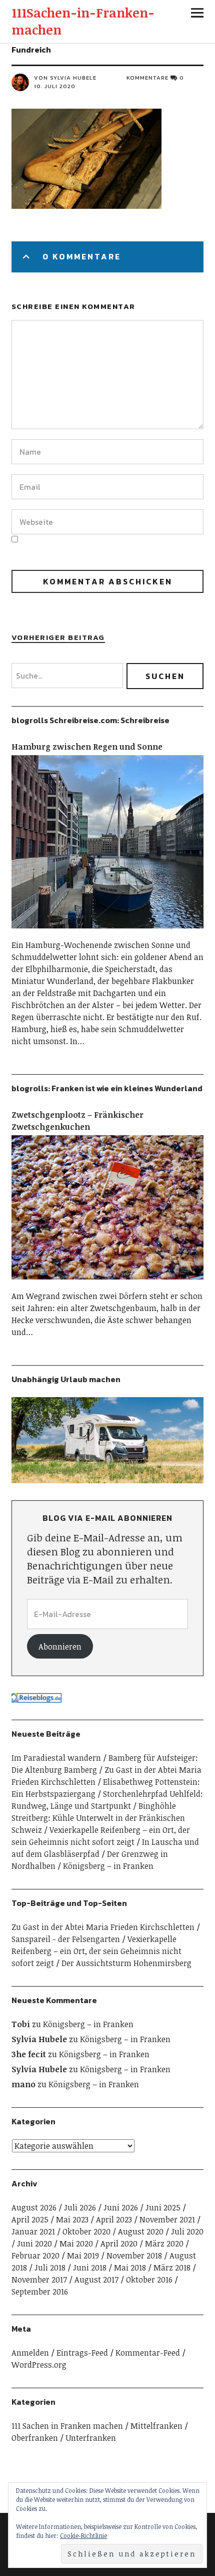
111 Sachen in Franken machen (67, 2426)
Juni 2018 (90, 2268)
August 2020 (141, 2231)
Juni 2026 (121, 2207)
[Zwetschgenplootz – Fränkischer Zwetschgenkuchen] (107, 1284)
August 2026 (34, 2207)
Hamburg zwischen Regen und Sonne (87, 747)
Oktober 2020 (86, 2231)
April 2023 (114, 2219)
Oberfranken (35, 2438)
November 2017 (39, 2280)
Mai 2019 (83, 2256)
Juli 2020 (187, 2231)
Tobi (21, 2024)
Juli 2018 (50, 2268)
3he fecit (29, 2054)
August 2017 (96, 2280)
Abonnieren (60, 1647)
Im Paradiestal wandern (56, 1758)
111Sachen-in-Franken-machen (83, 21)
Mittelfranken (156, 2426)
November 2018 (134, 2256)
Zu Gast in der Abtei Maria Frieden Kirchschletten (103, 1927)
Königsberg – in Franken (108, 1866)
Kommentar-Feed (148, 2353)
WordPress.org (39, 2365)
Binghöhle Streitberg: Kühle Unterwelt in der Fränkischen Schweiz (98, 1818)
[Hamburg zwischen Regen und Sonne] (107, 933)
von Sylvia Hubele (65, 78)
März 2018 (172, 2268)
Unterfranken (91, 2438)
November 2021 (167, 2219)
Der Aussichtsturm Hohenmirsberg (126, 1963)
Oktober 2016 (149, 2280)
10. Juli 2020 (55, 86)
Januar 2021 (33, 2231)
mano (23, 2084)
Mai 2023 (72, 2219)
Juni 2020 (34, 2243)
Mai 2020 (76, 2243)
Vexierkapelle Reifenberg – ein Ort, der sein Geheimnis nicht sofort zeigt (96, 1951)
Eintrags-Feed (82, 2353)
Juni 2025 (163, 2207)
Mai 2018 (130, 2268)
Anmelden (30, 2353)
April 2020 (119, 2243)
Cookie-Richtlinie (83, 2535)
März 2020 (164, 2243)
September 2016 (40, 2292)
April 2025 (30, 2219)
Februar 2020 (35, 2256)
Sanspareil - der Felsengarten (66, 1939)
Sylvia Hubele (39, 2039)
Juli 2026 (80, 2207)
